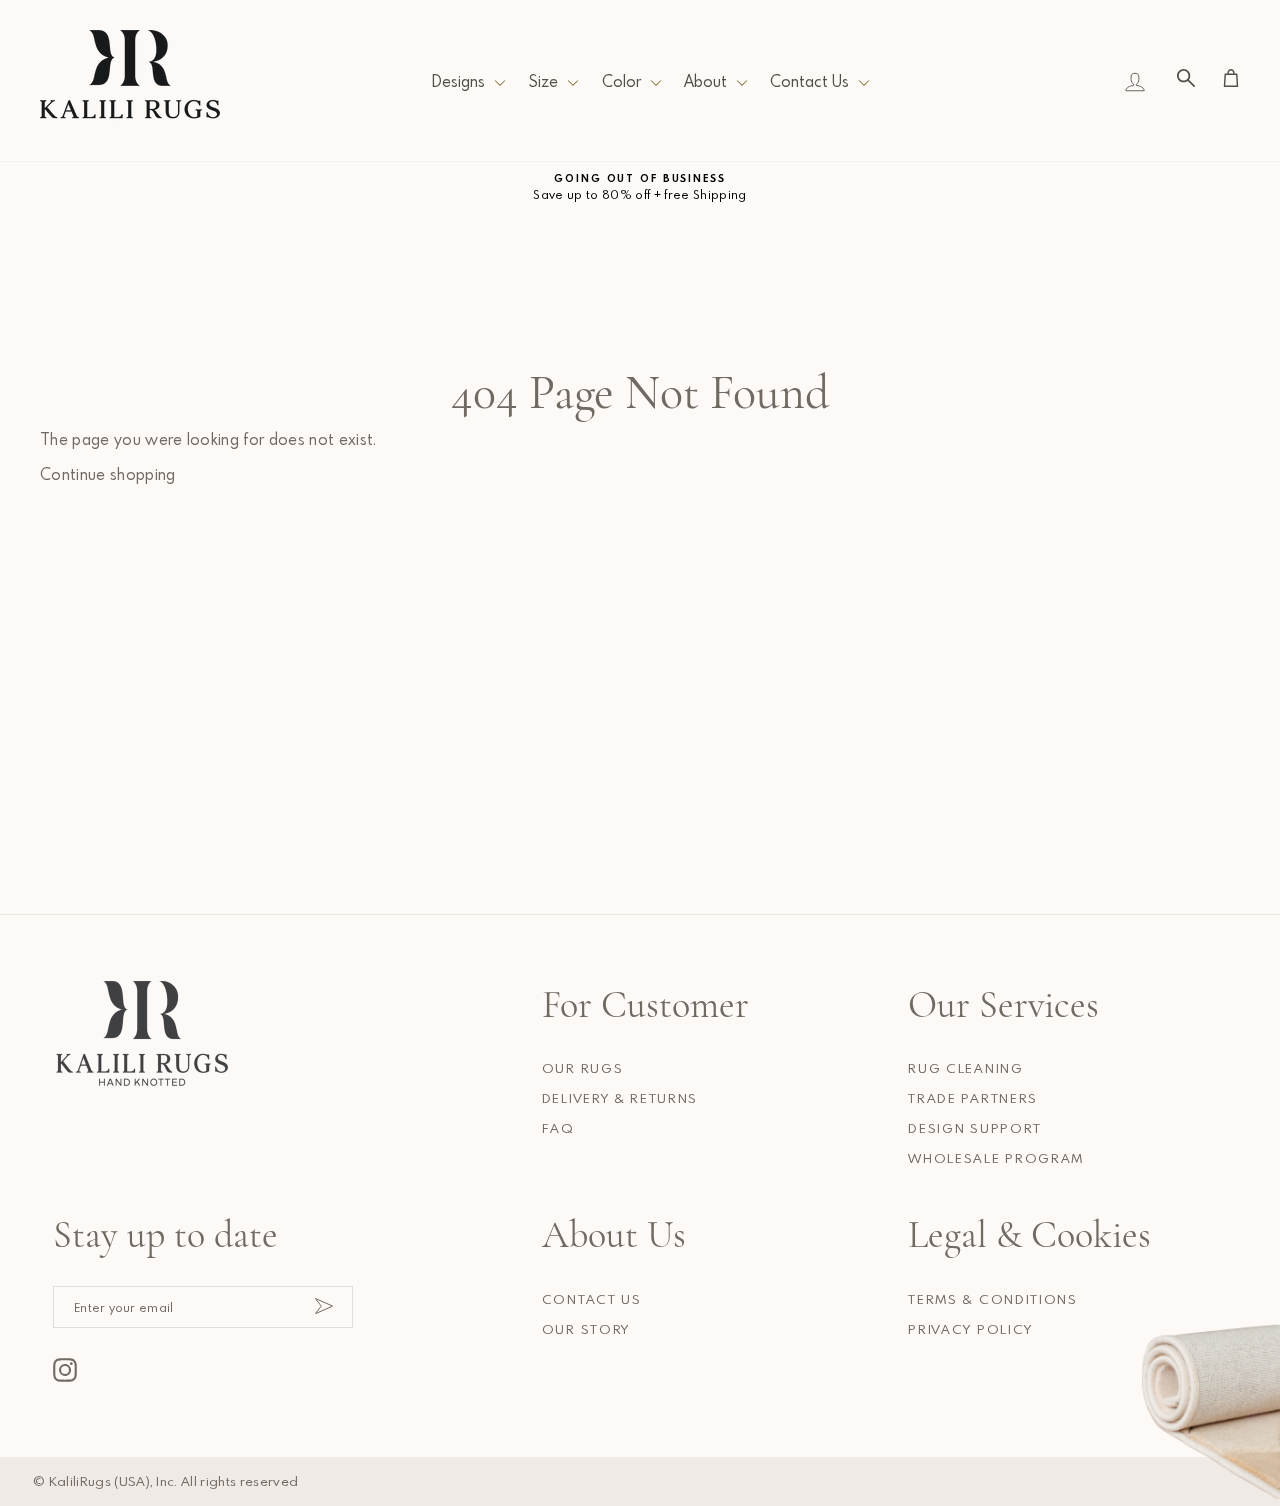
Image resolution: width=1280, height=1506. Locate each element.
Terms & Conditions (992, 1299)
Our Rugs (582, 1068)
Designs (458, 81)
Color (621, 81)
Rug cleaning (965, 1068)
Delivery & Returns (620, 1098)
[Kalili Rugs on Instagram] (65, 1370)
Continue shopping (108, 474)
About (705, 81)
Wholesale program (996, 1158)
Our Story (586, 1329)
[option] (640, 187)
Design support (975, 1128)
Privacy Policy (970, 1329)
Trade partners (973, 1098)
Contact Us (809, 81)
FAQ (558, 1128)
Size (543, 81)
